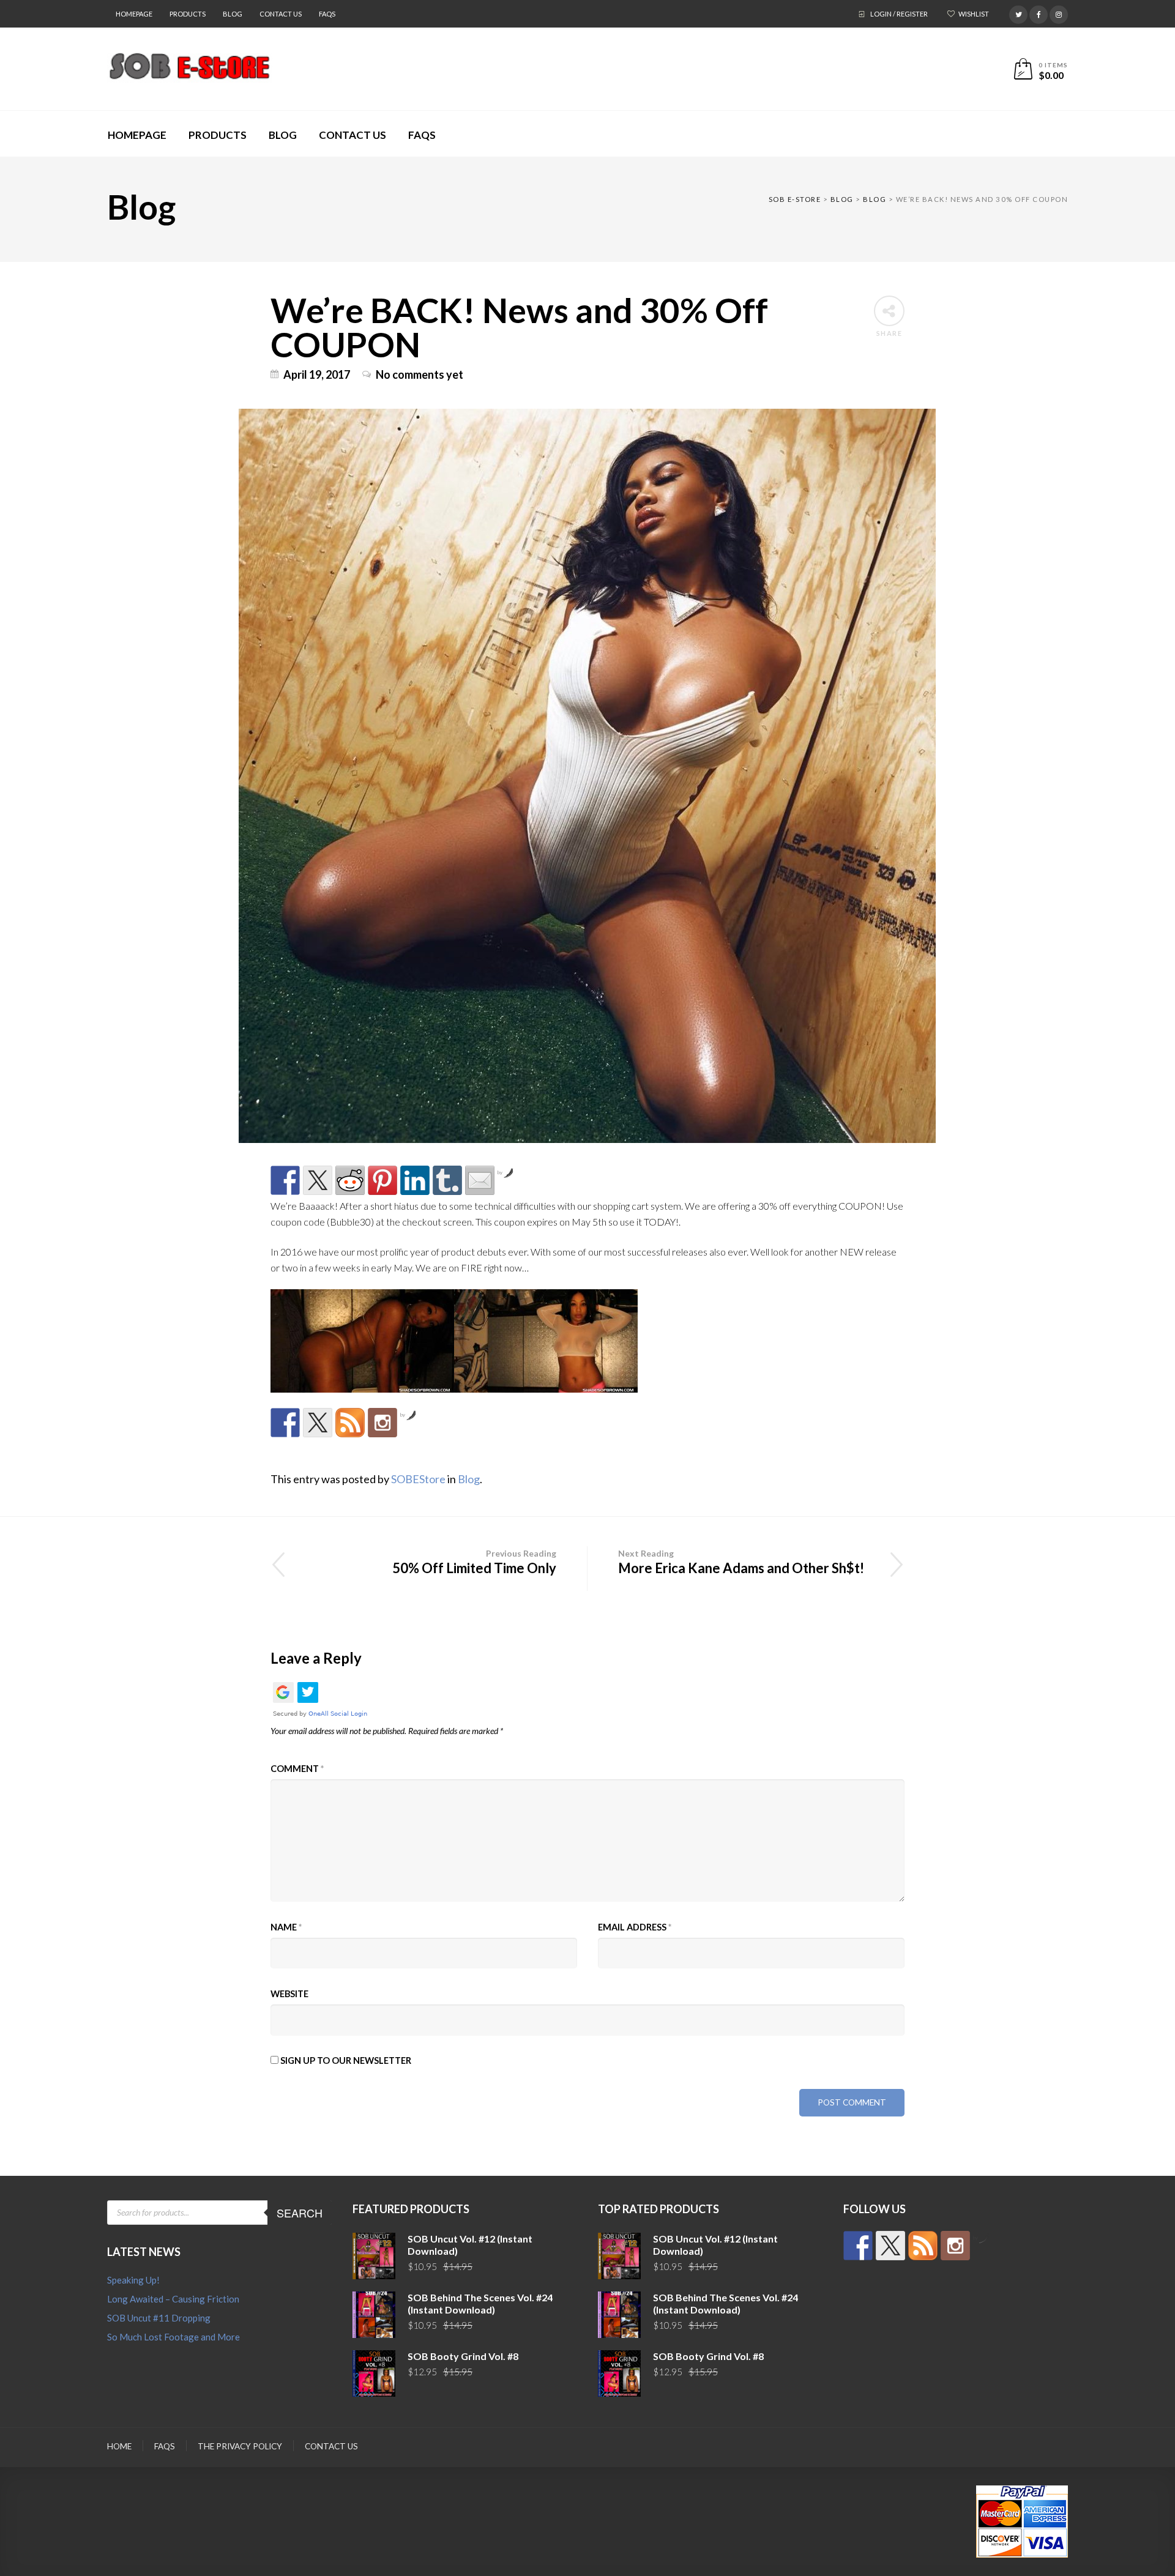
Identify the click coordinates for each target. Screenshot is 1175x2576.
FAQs (327, 14)
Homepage (134, 14)
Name (286, 1927)
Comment (297, 1769)
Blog (233, 14)
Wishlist (974, 14)
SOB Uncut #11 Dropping (159, 2318)
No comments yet (420, 374)
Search (300, 2213)
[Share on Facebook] (285, 1180)
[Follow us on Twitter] (318, 1423)
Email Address (635, 1927)
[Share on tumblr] (447, 1180)
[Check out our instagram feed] (382, 1423)
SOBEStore (418, 1479)
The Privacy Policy (240, 2446)
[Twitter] (1018, 13)
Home (119, 2446)
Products (188, 14)
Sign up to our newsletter (345, 2060)
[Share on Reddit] (350, 1180)
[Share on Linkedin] (415, 1180)
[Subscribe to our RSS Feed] (350, 1423)
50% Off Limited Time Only (474, 1562)
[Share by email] (480, 1180)
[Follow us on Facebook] (285, 1423)
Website (289, 1994)
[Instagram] (1059, 13)
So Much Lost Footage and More (173, 2337)
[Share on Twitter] (318, 1180)
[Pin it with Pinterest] (382, 1180)
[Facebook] (1039, 13)
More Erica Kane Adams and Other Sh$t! (741, 1562)
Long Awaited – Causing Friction (173, 2299)
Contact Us (281, 14)
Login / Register (899, 14)
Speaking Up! (133, 2280)
